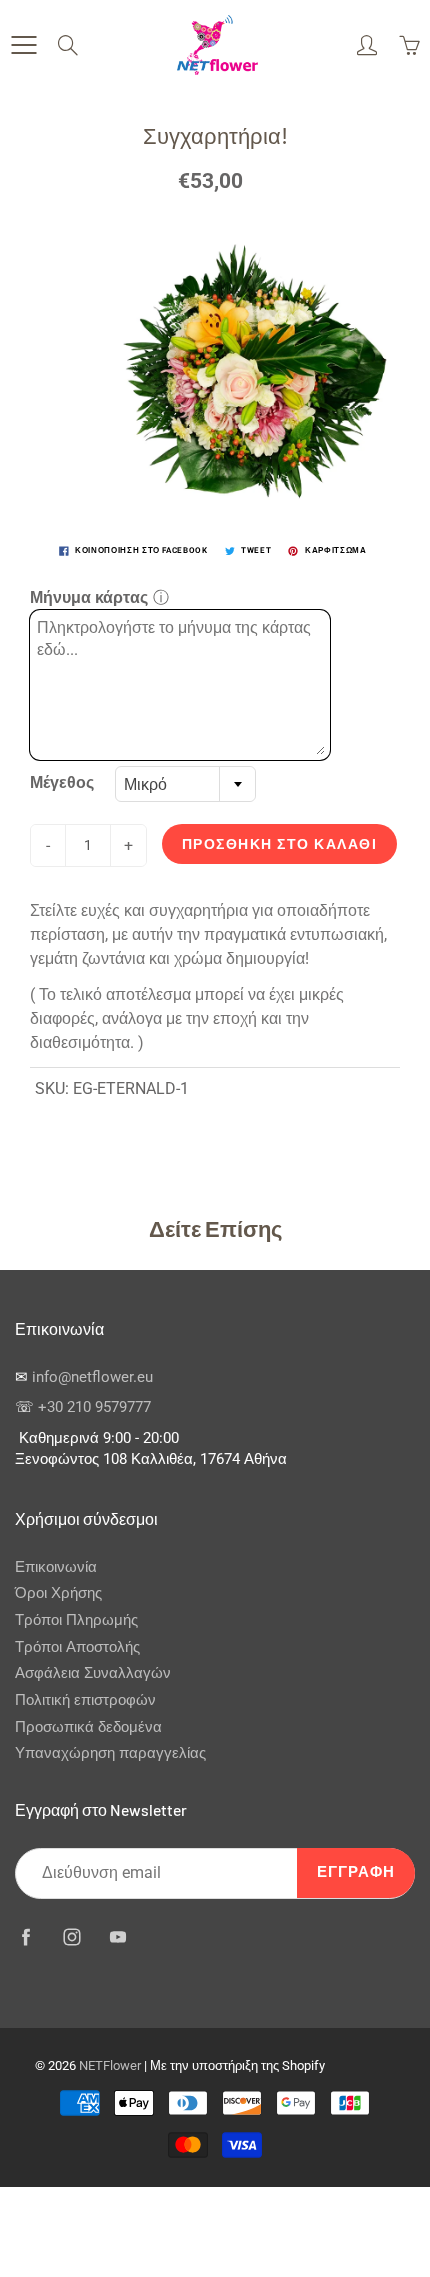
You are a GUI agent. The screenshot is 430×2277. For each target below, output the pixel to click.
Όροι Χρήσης (58, 1593)
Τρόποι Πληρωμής (76, 1620)
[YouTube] (117, 1936)
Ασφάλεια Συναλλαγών (93, 1673)
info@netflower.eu (92, 1377)
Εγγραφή (356, 1872)
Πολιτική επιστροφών (85, 1700)
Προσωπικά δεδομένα (88, 1727)
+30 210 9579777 (94, 1407)
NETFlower (110, 2065)
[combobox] (185, 784)
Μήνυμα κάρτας (89, 597)
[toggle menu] (23, 45)
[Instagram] (71, 1936)
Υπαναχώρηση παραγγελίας (110, 1753)
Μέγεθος (62, 782)
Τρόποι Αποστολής (77, 1647)
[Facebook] (25, 1936)
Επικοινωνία (56, 1567)
